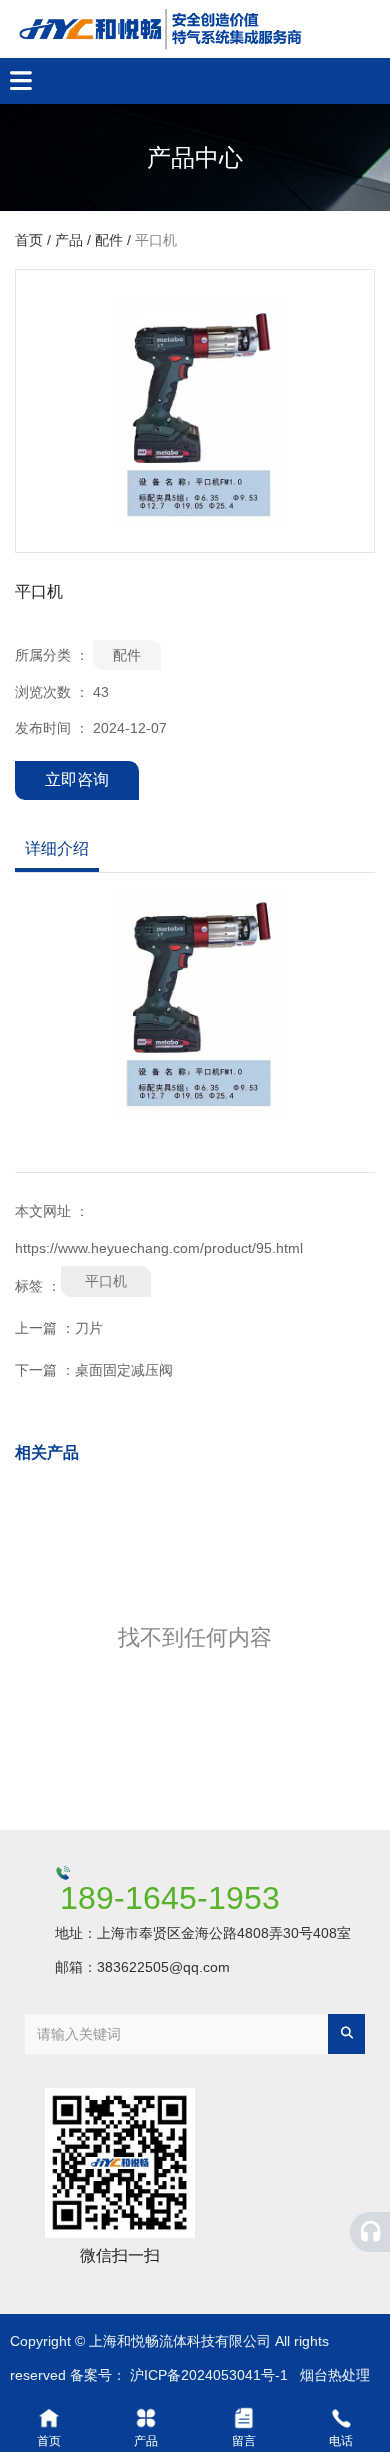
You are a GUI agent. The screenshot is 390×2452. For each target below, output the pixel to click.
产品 (69, 241)
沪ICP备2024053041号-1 (209, 2375)
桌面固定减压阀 (124, 1370)
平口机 (106, 1281)
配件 (109, 241)
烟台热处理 (335, 2375)
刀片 (89, 1328)
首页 (31, 241)
